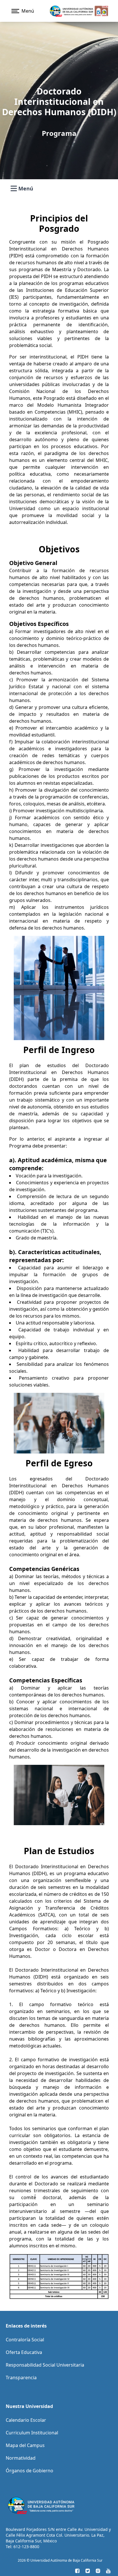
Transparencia (21, 2378)
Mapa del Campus (25, 2445)
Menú (26, 189)
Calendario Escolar (26, 2420)
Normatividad (21, 2458)
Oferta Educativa (24, 2352)
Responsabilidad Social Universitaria (45, 2365)
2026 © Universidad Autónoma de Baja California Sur (60, 2560)
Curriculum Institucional (32, 2433)
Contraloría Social (25, 2340)
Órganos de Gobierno (29, 2471)
